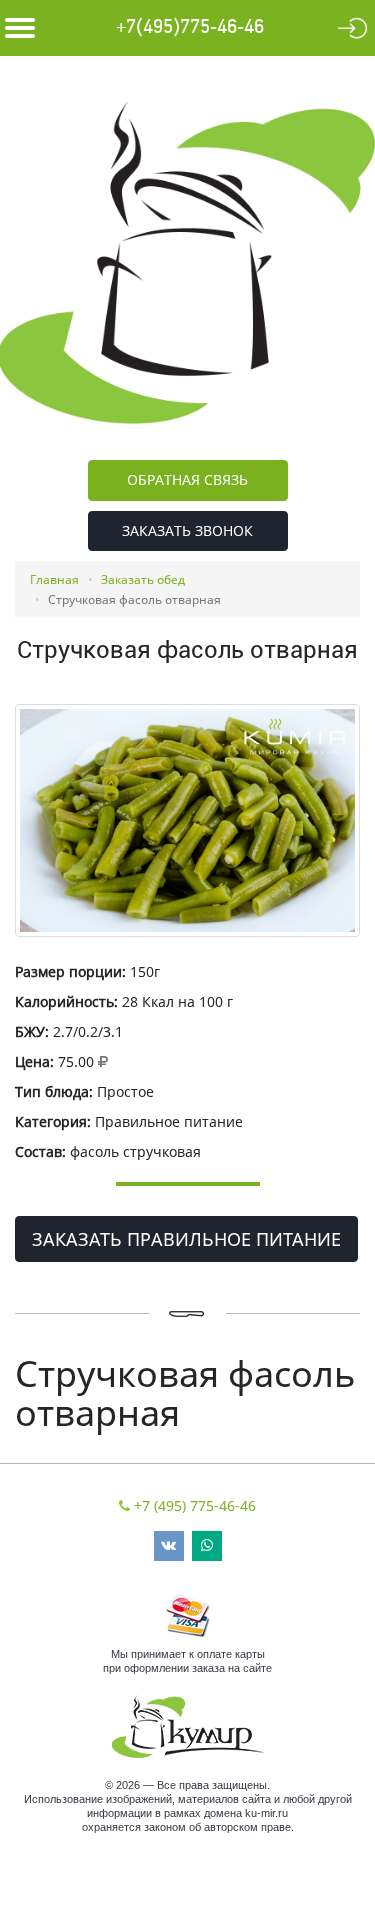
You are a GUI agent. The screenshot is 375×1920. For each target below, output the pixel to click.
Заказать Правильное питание (186, 1239)
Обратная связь (187, 479)
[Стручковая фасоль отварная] (187, 820)
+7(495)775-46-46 (190, 27)
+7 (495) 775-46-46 (195, 1505)
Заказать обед (143, 579)
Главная (54, 579)
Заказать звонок (187, 530)
